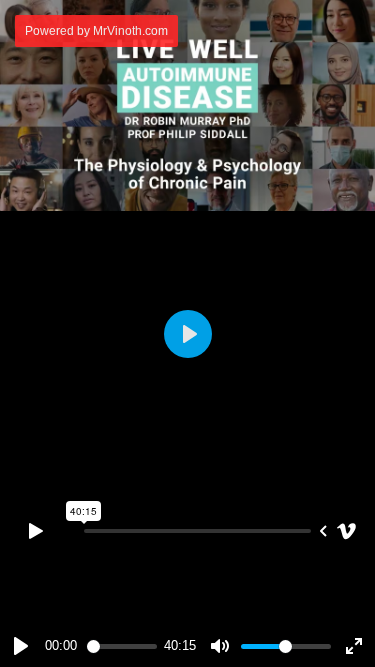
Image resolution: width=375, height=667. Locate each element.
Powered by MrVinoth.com (96, 31)
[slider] (122, 646)
